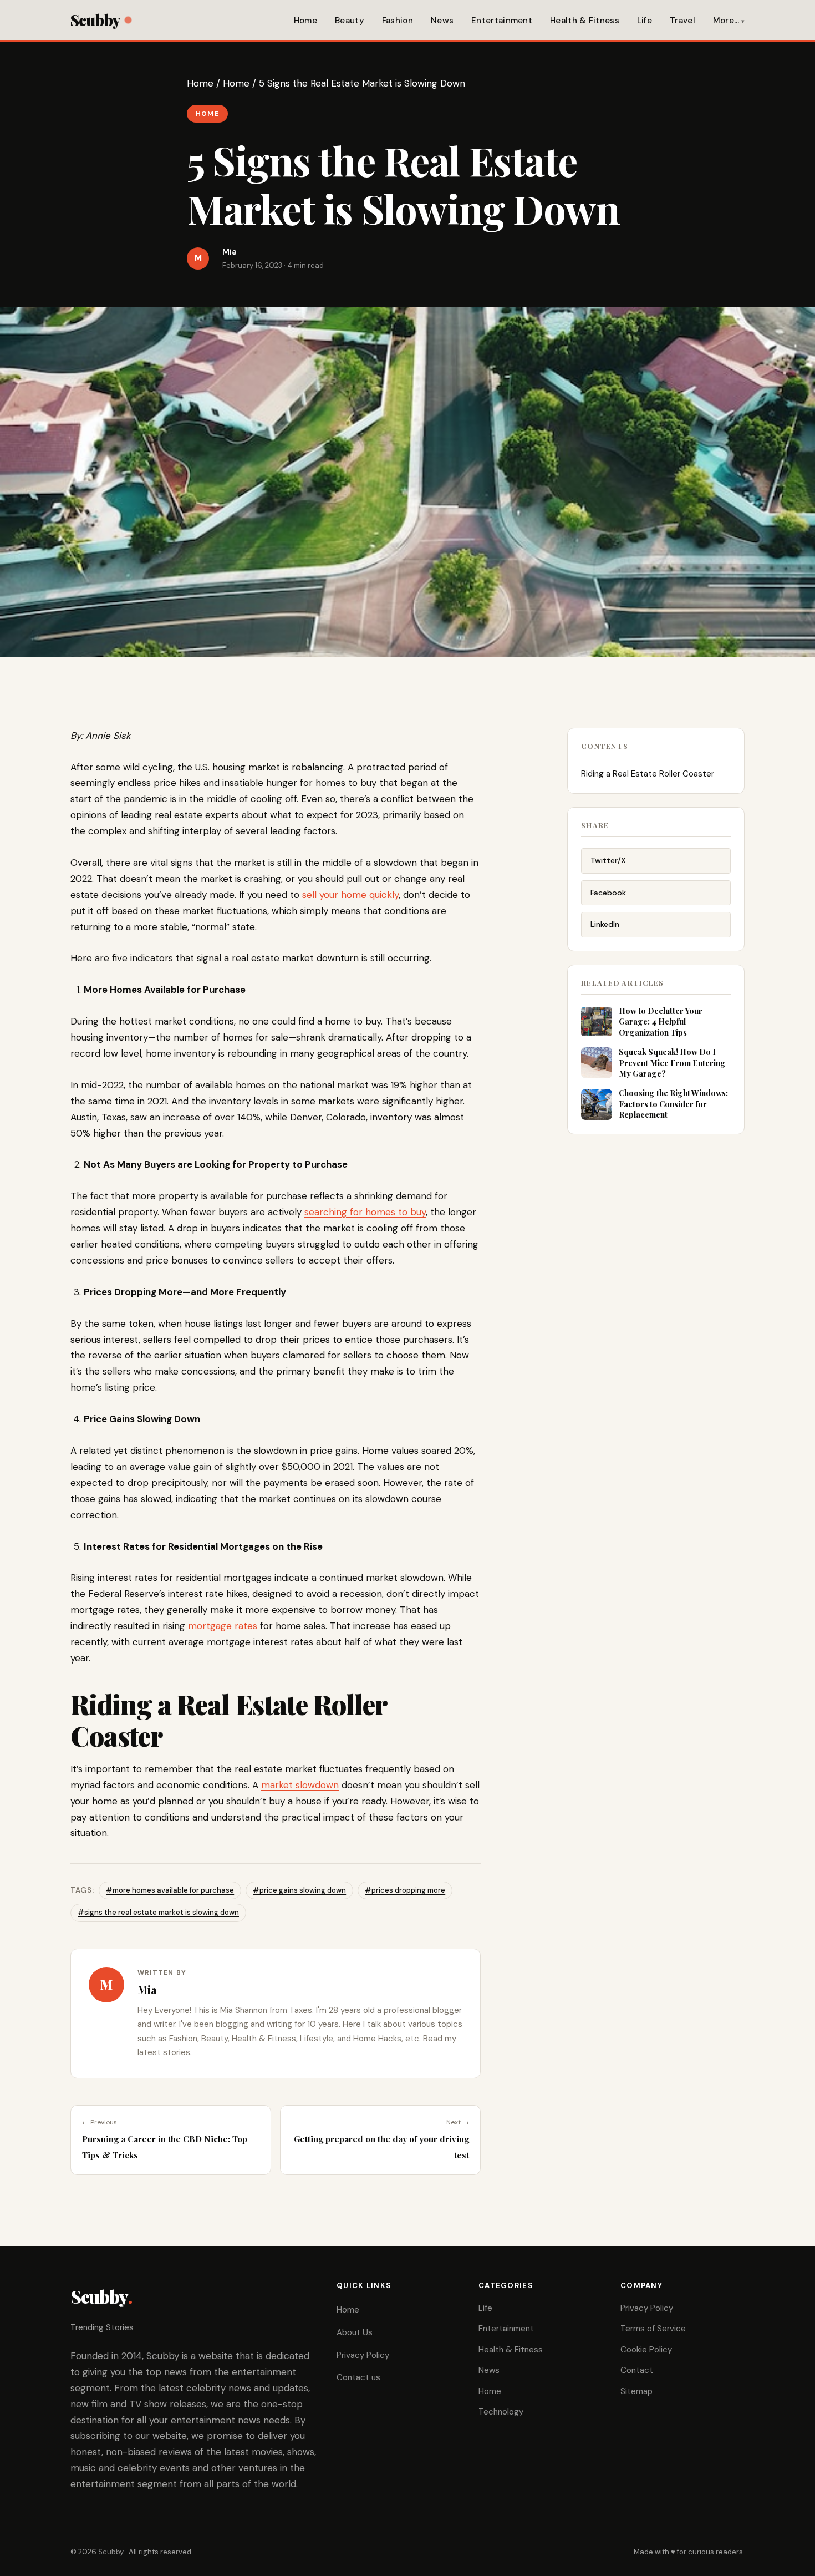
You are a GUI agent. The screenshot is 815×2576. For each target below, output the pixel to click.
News (442, 21)
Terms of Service (653, 2329)
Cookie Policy (646, 2350)
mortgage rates (223, 1626)
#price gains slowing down (299, 1890)
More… (726, 21)
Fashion (398, 21)
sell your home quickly (350, 895)
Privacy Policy (363, 2355)
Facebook (608, 893)
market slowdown (300, 1785)
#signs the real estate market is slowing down (158, 1912)
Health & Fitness (585, 21)
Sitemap (636, 2391)
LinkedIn (605, 924)
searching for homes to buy (365, 1212)
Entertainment (502, 21)
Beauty (350, 21)
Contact (637, 2370)
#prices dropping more (405, 1890)
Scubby (95, 20)
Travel (682, 21)
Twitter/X (608, 860)
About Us (355, 2332)
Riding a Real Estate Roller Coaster (649, 774)
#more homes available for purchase (170, 1890)
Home (305, 21)
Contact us (358, 2377)
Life (645, 21)
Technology (501, 2412)
